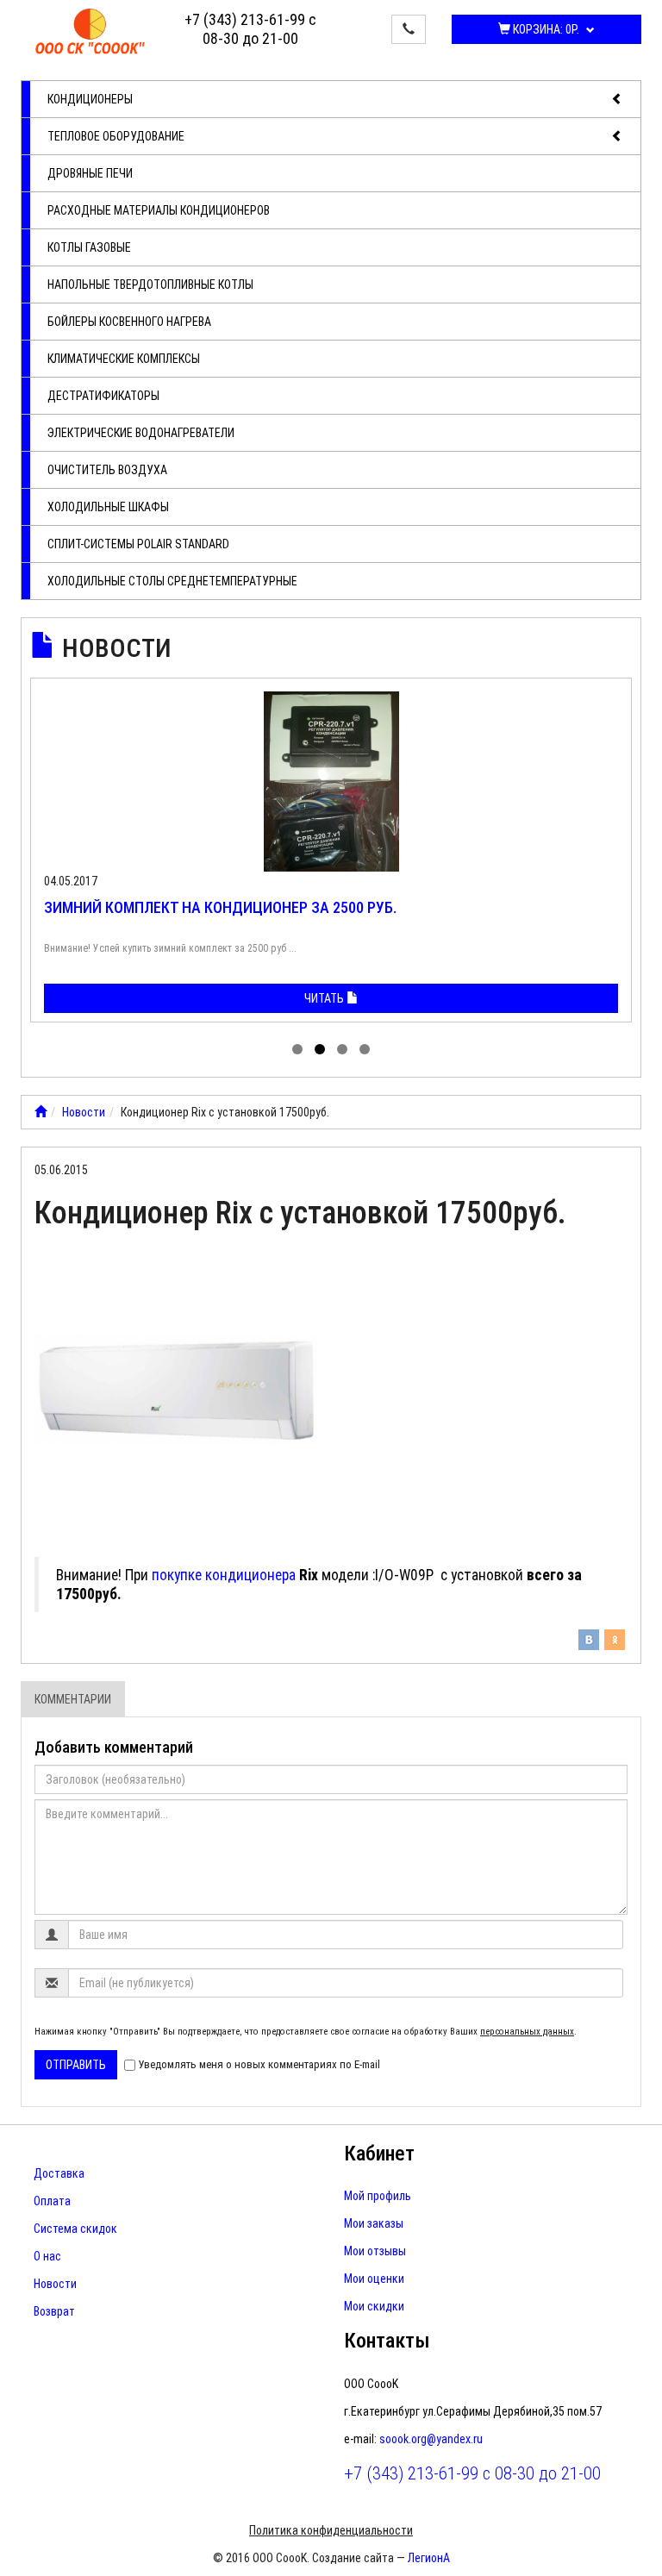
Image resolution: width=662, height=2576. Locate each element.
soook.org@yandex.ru (431, 2439)
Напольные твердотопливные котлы (150, 284)
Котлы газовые (89, 247)
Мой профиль (378, 2196)
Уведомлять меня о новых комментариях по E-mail (259, 2064)
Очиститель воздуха (107, 470)
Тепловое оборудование (116, 136)
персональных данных (527, 2032)
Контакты (387, 2341)
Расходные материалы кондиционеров (159, 210)
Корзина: (545, 29)
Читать (325, 998)
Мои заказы (374, 2223)
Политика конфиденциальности (331, 2530)
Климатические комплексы (124, 359)
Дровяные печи (90, 173)
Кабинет (379, 2154)
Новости (117, 648)
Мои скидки (374, 2306)
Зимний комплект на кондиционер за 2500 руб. (220, 907)
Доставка (59, 2173)
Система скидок (75, 2229)
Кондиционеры (90, 99)
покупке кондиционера (224, 1575)
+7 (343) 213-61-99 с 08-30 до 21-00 (250, 29)
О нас (47, 2256)
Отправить (76, 2065)
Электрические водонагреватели (141, 433)
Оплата (52, 2201)
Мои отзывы (375, 2251)
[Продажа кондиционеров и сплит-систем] (41, 1112)
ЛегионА (429, 2558)
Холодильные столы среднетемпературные (172, 581)
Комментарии (73, 1699)
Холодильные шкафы (108, 507)
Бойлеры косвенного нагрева (129, 322)
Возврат (54, 2311)
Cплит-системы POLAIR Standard (138, 544)
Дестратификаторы (103, 396)
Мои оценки (374, 2279)
